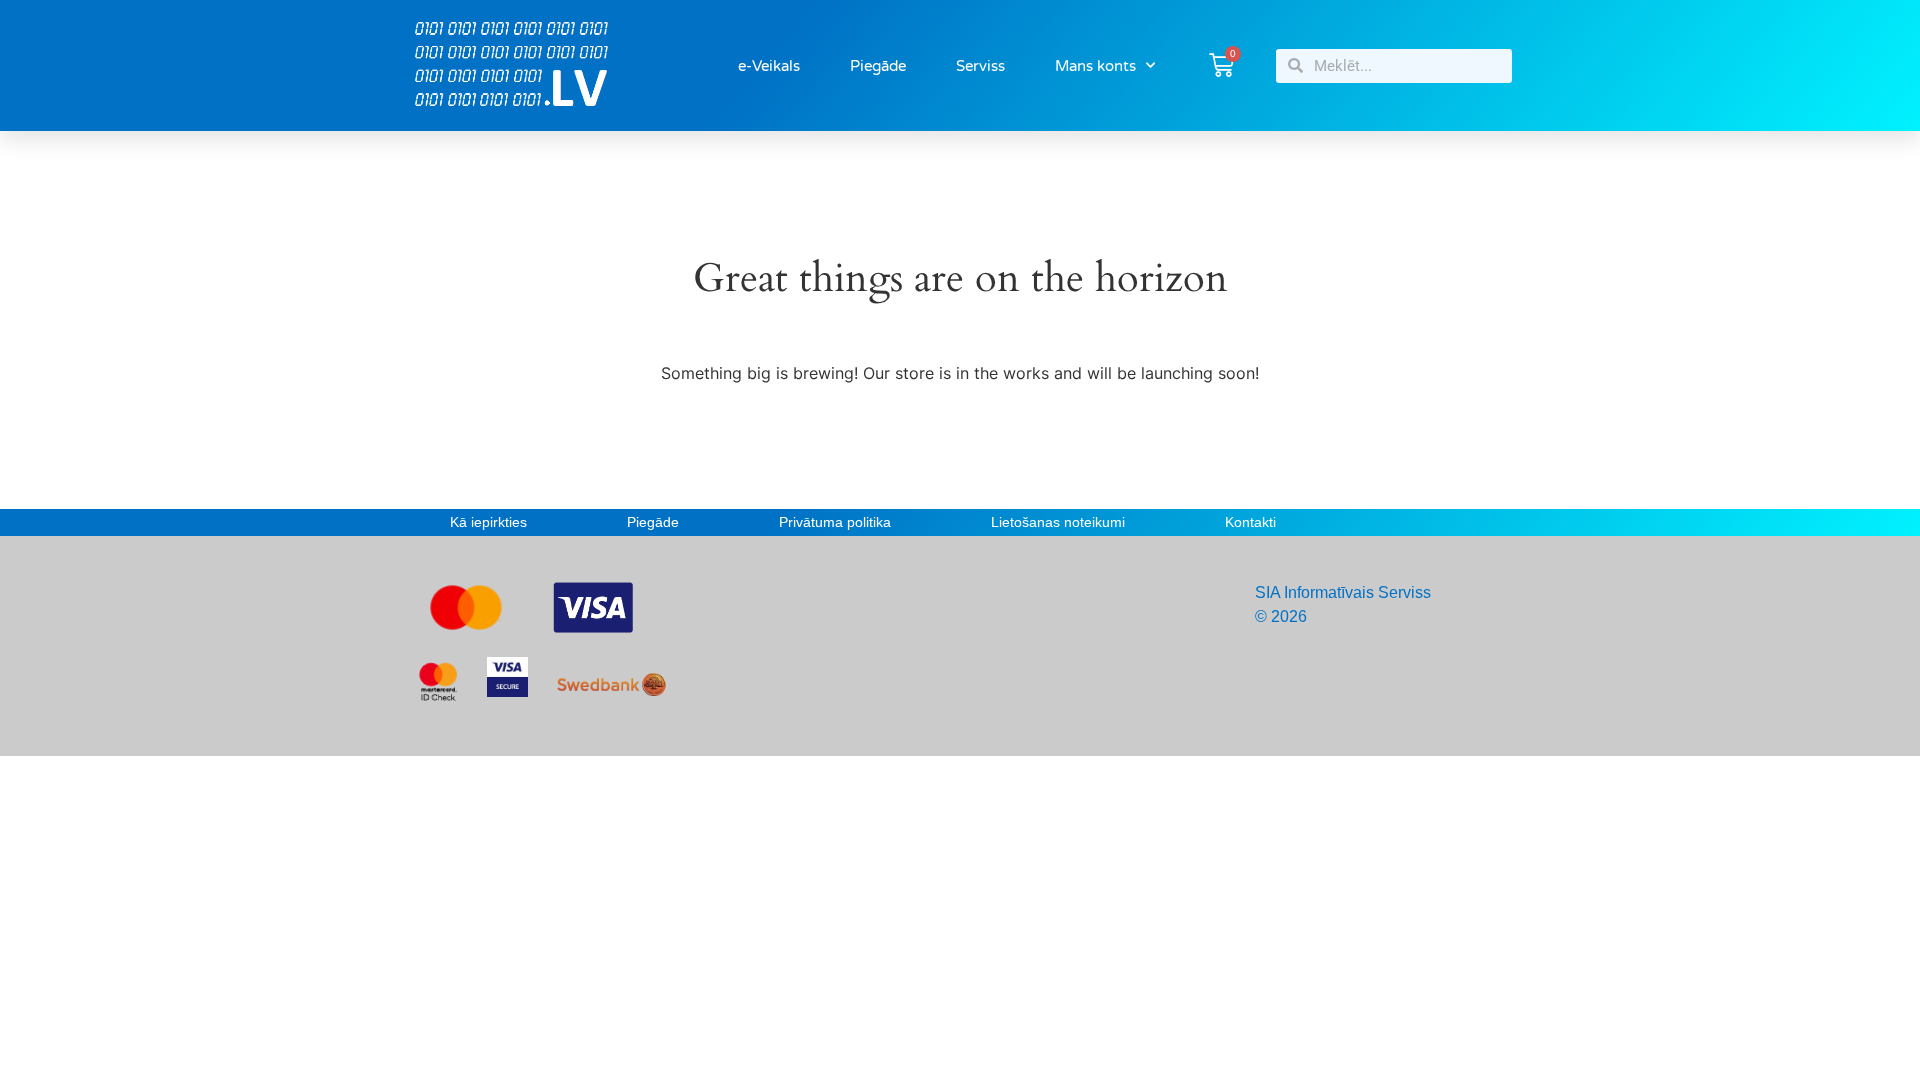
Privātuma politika (835, 522)
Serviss (980, 66)
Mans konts (1095, 66)
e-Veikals (769, 66)
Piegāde (878, 66)
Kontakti (1250, 522)
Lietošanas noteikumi (1058, 522)
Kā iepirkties (488, 522)
